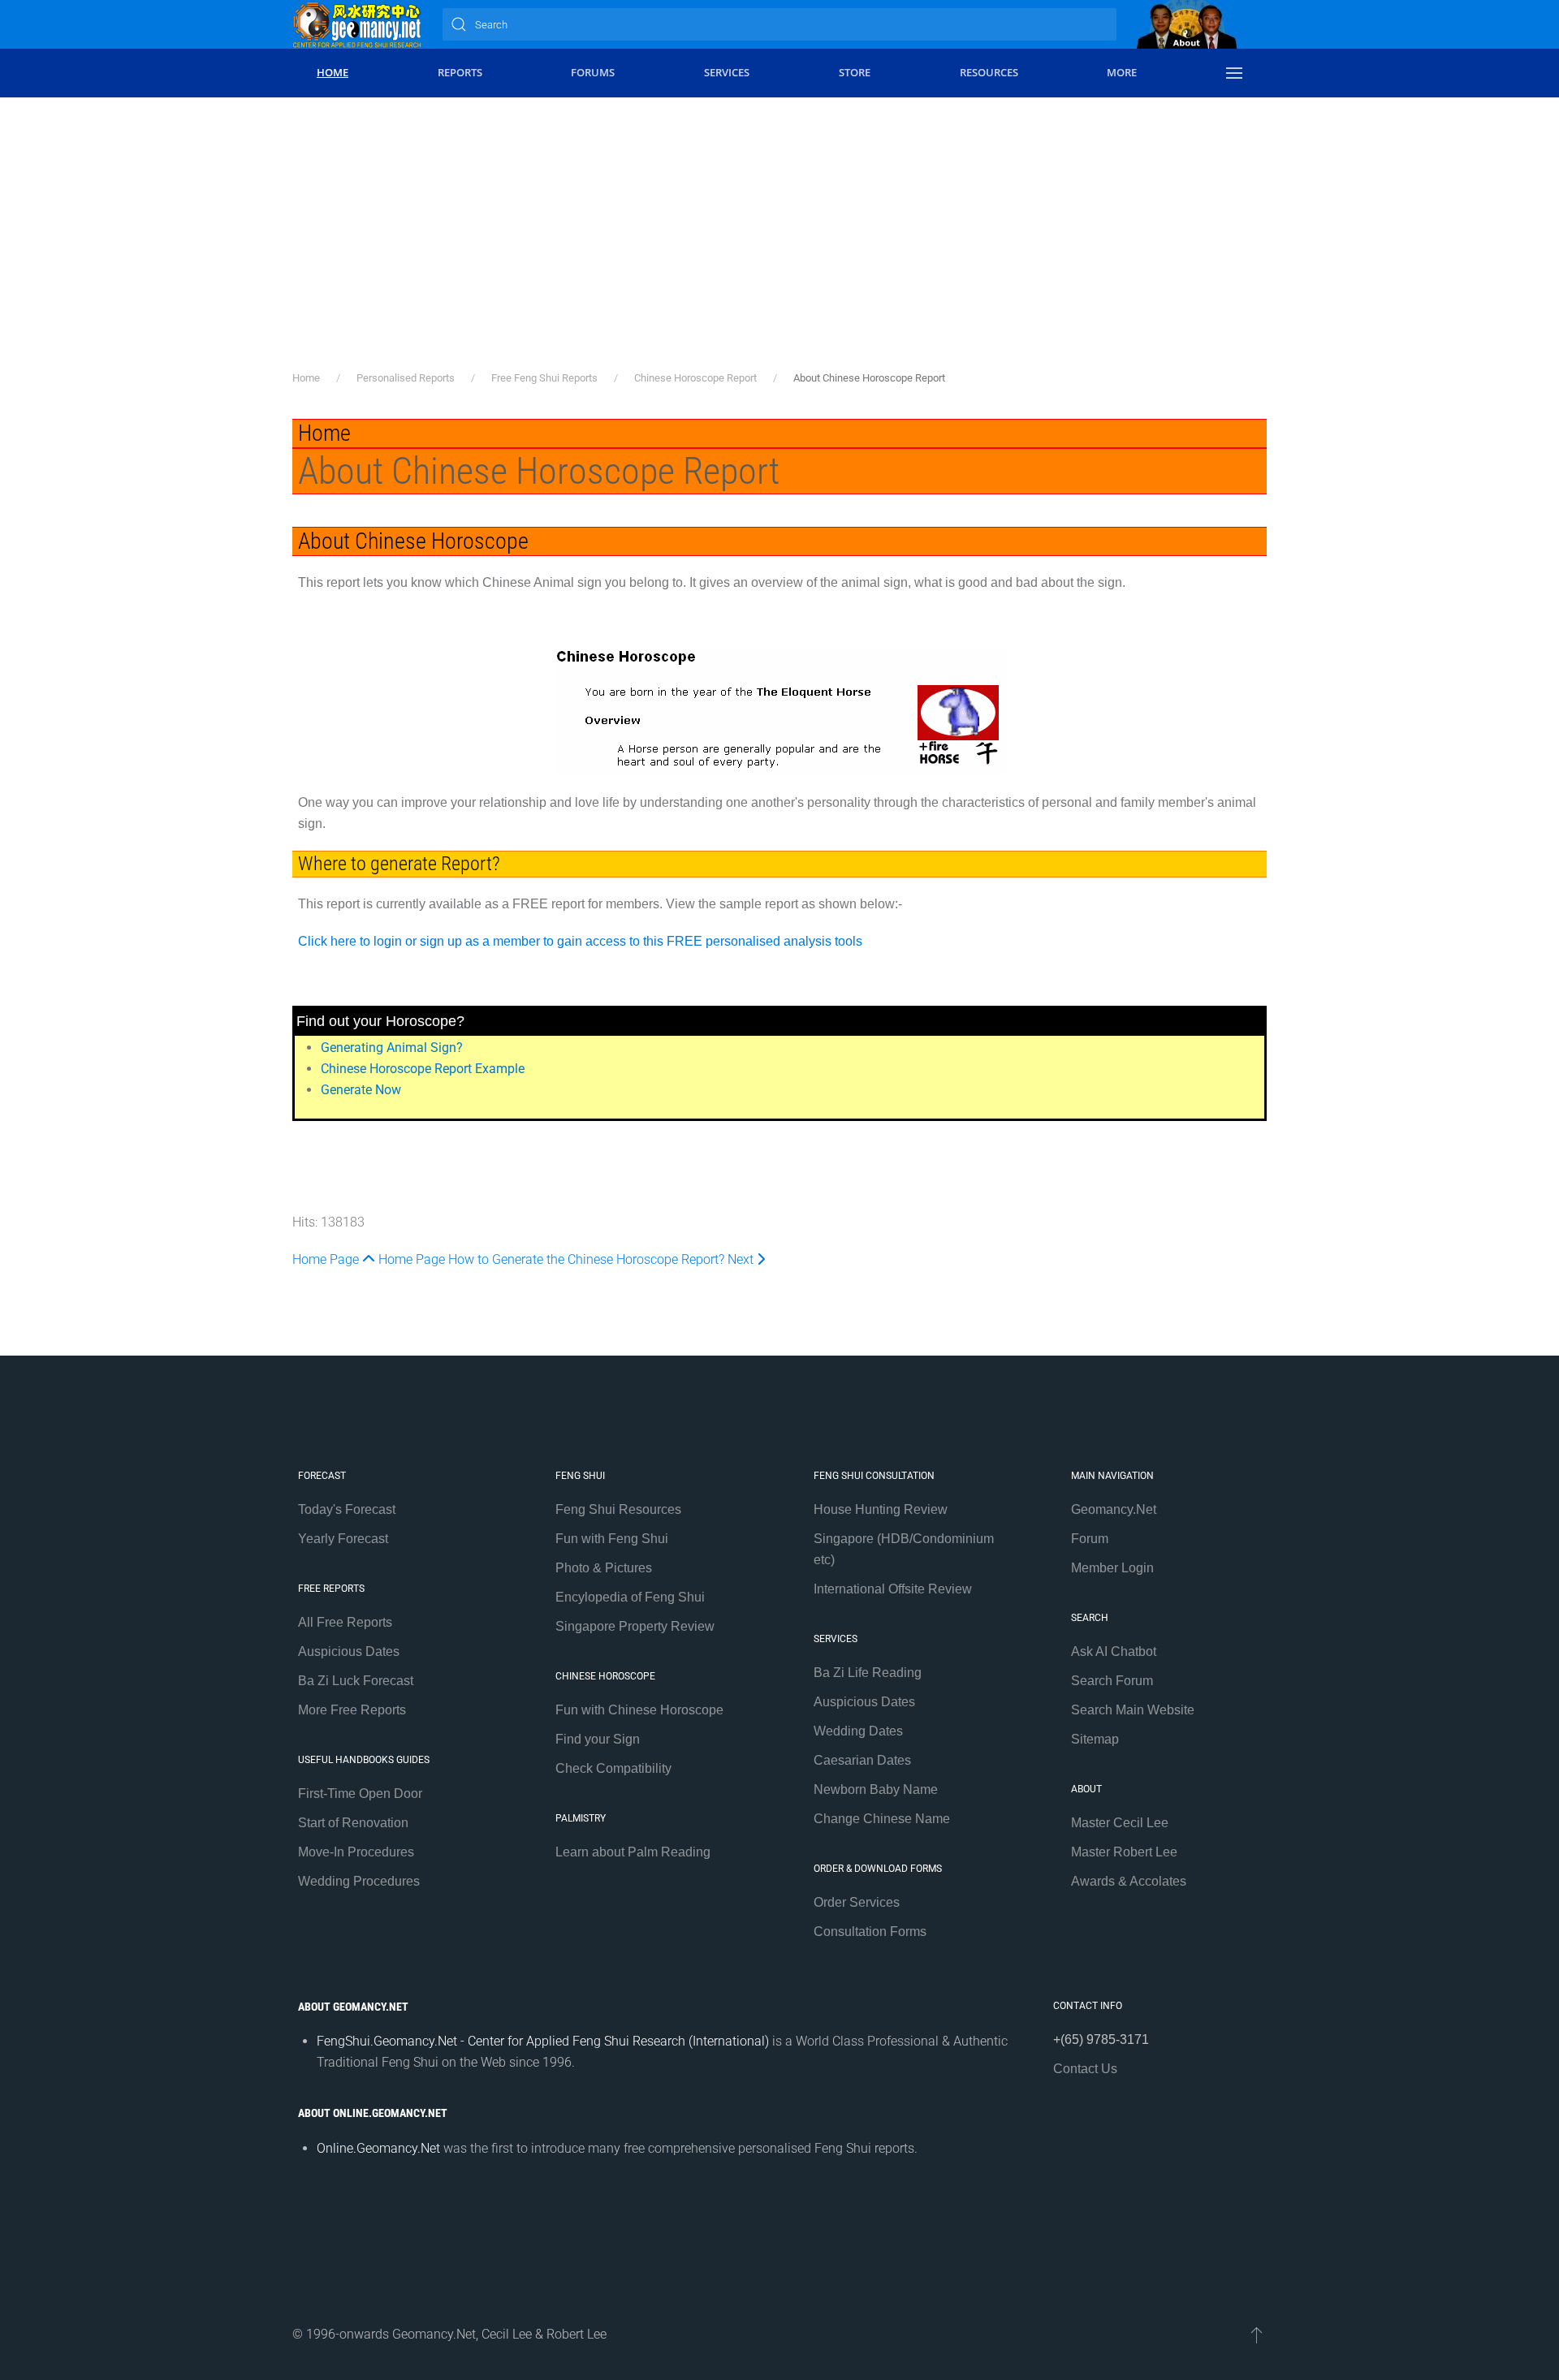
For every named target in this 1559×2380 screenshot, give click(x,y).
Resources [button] (989, 72)
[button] (1234, 73)
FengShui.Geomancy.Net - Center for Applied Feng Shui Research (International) (543, 2041)
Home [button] (333, 72)
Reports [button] (460, 72)
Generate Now (361, 1090)
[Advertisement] (779, 248)
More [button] (1122, 72)
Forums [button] (593, 72)
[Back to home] (357, 24)
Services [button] (727, 72)
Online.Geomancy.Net (378, 2148)
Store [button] (855, 72)
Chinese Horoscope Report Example (423, 1069)
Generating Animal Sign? (392, 1048)
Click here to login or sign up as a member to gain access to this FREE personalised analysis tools (580, 941)
